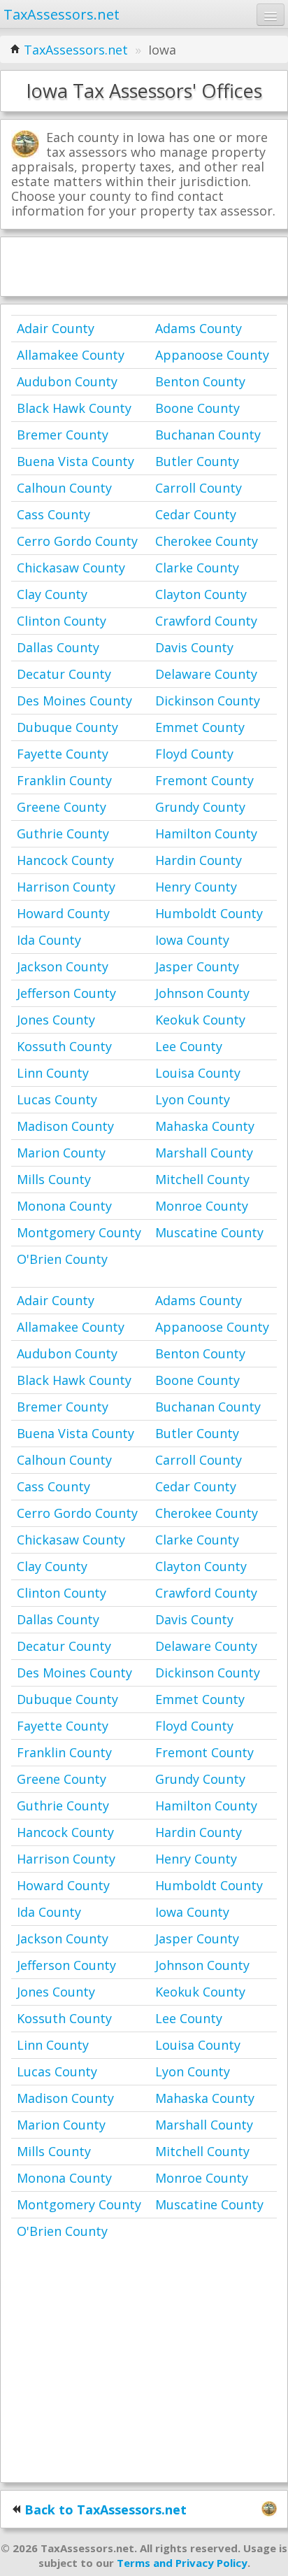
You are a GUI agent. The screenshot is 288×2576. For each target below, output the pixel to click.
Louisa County (198, 1073)
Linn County (53, 1073)
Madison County (65, 1126)
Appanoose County (212, 355)
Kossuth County (64, 1046)
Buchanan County (208, 435)
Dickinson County (208, 701)
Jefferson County (66, 993)
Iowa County (192, 940)
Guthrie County (63, 833)
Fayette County (63, 754)
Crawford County (206, 621)
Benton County (200, 381)
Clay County (52, 594)
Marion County (61, 1153)
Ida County (49, 940)
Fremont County (204, 780)
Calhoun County (64, 488)
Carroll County (199, 488)
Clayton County (201, 594)
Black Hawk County (74, 408)
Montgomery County (79, 1232)
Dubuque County (67, 727)
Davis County (194, 647)
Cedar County (196, 514)
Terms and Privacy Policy (182, 2563)
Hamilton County (206, 833)
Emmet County (200, 727)
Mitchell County (202, 1179)
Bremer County (63, 435)
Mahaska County (205, 1126)
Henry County (196, 887)
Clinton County (62, 621)
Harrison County (66, 887)
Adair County (56, 328)
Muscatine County (209, 1232)
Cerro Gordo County (77, 541)
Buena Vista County (75, 461)
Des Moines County (74, 701)
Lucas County (57, 1099)
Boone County (197, 408)
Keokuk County (200, 1020)
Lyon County (193, 1099)
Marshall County (204, 1153)
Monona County (64, 1206)
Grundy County (200, 807)
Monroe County (202, 1206)
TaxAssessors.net (76, 50)
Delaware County (206, 674)
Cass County (53, 514)
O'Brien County (62, 1259)
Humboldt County (209, 913)
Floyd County (194, 754)
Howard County (63, 913)
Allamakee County (71, 355)
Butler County (197, 461)
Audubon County (67, 381)
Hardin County (199, 860)
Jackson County (63, 966)
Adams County (199, 328)
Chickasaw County (71, 568)
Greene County (62, 807)
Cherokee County (207, 541)
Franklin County (64, 780)
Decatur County (64, 674)
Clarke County (197, 568)
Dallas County (58, 647)
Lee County (189, 1046)
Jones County (56, 1020)
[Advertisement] (144, 265)
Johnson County (202, 993)
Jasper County (197, 966)
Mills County (54, 1179)
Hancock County (65, 860)
